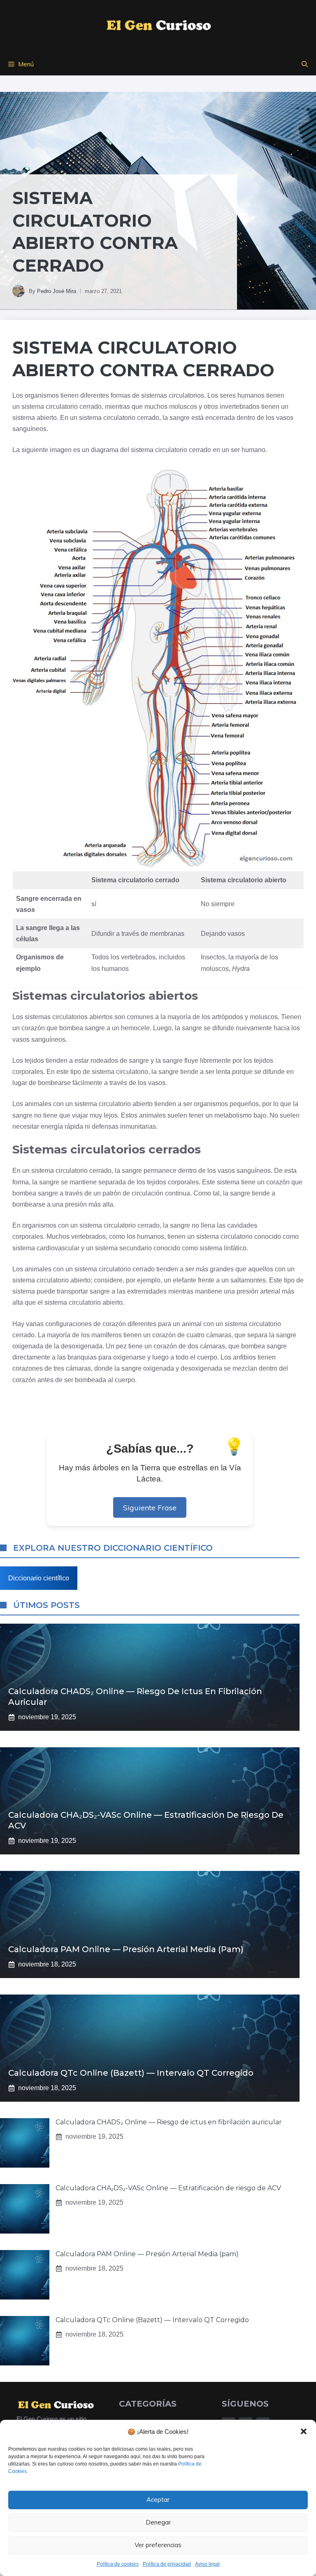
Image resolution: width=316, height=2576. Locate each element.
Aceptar (158, 2500)
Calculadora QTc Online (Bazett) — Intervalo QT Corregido (131, 2073)
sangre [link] (180, 418)
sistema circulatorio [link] (50, 407)
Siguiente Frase (150, 1507)
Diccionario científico (39, 1578)
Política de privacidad (167, 2564)
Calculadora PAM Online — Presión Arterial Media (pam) (126, 1949)
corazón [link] (33, 1028)
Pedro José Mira (57, 291)
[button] (304, 2431)
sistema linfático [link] (223, 1248)
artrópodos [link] (228, 1017)
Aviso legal (207, 2564)
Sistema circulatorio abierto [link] (244, 880)
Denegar (158, 2522)
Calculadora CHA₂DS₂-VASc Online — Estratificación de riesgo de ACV (168, 2188)
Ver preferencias (158, 2545)
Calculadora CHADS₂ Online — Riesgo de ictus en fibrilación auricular (169, 2122)
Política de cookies (118, 2564)
